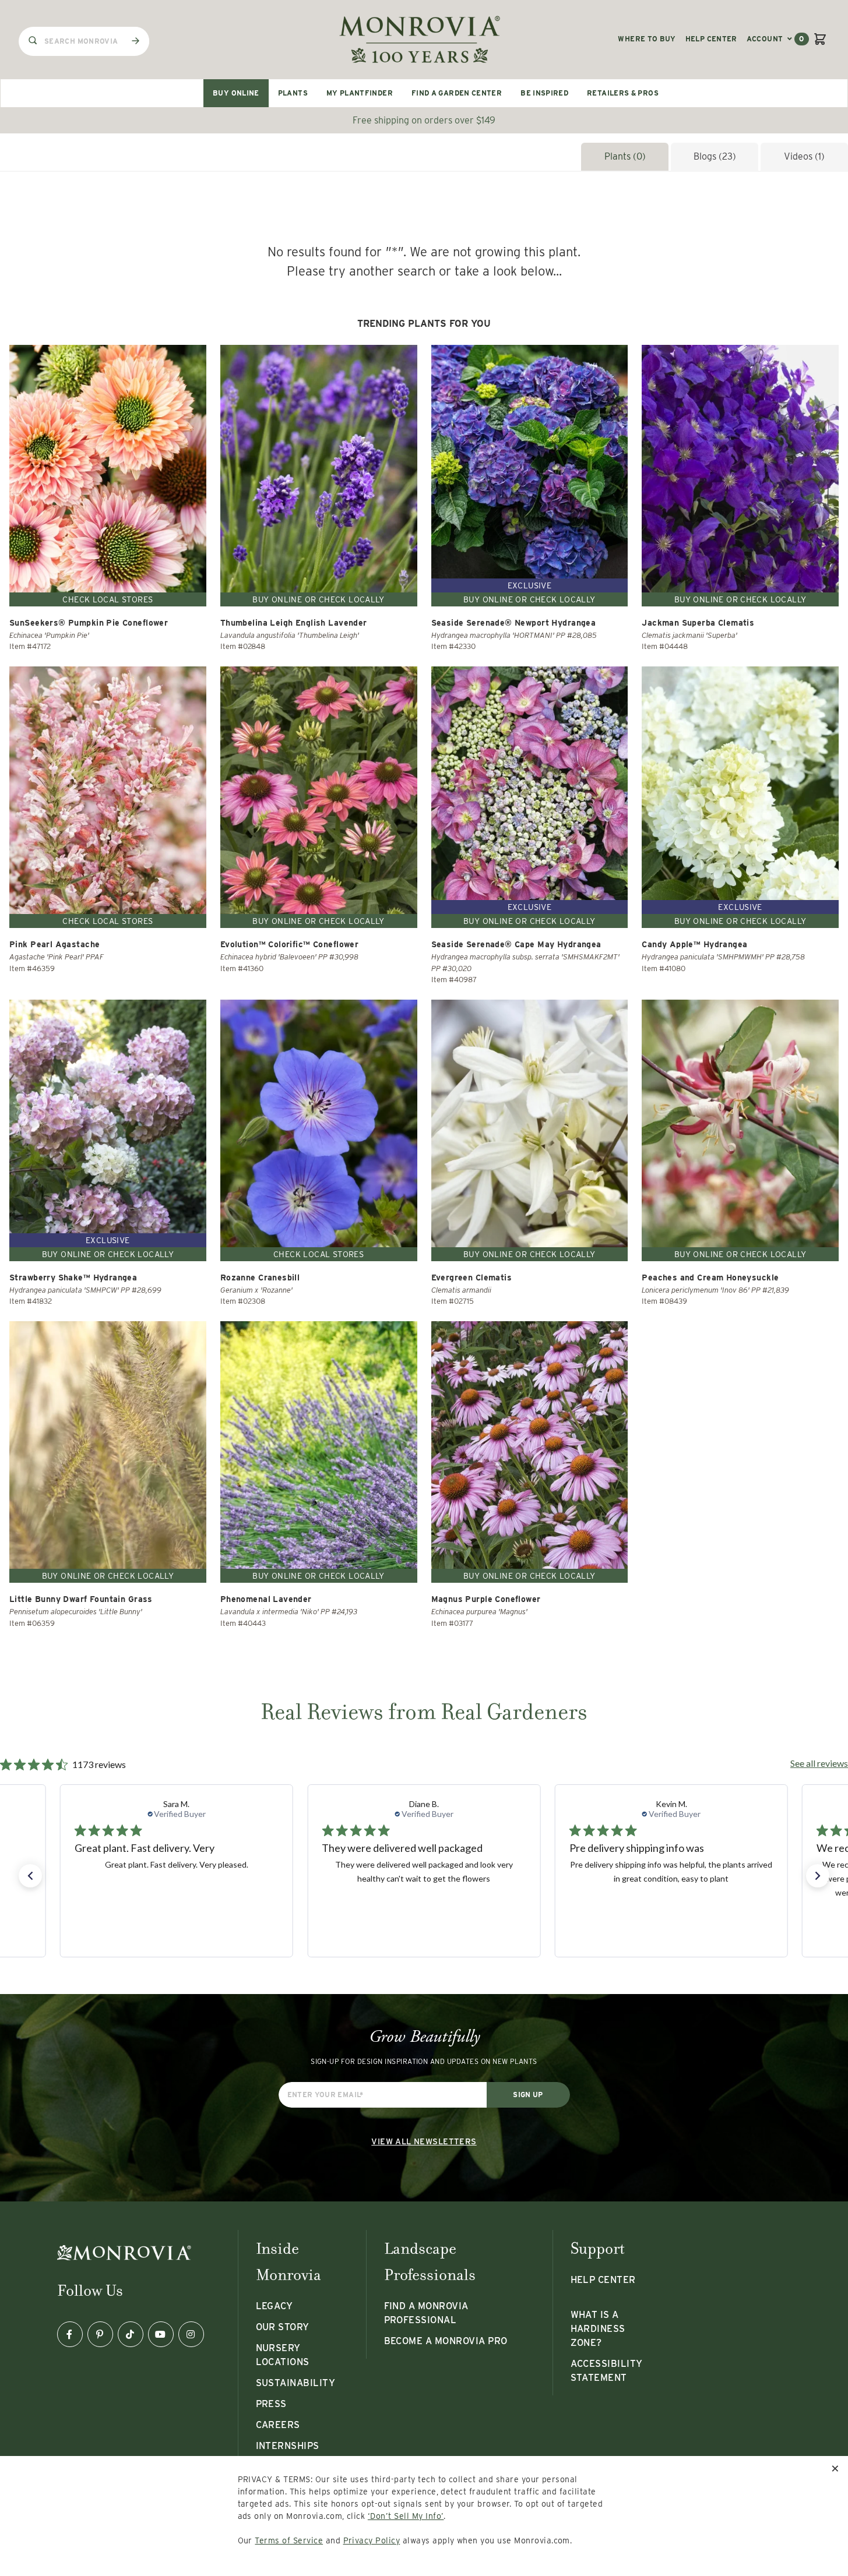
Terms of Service (289, 2540)
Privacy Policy (372, 2540)
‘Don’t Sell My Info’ (406, 2516)
